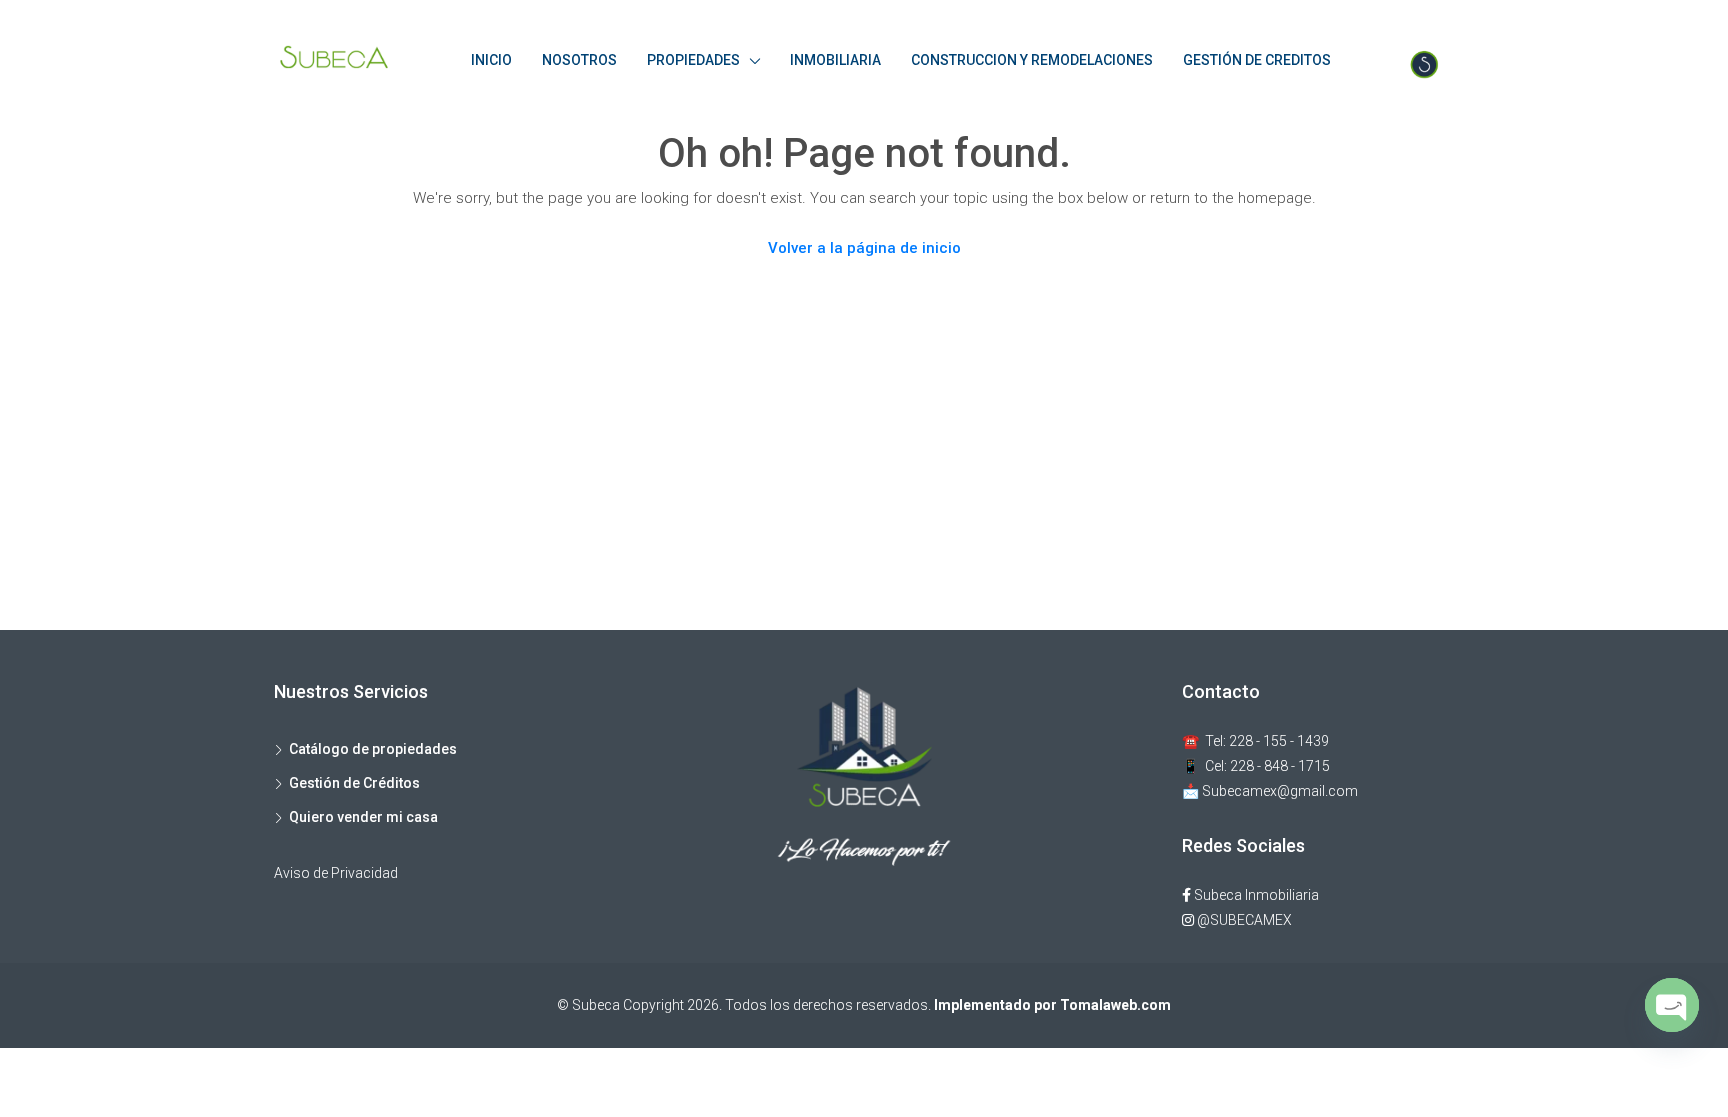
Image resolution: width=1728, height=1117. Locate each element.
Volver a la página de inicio (864, 248)
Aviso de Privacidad (336, 873)
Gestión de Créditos (354, 783)
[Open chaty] (1672, 1005)
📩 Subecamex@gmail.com (1270, 791)
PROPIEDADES (693, 60)
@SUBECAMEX (1243, 920)
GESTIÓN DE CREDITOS (1257, 60)
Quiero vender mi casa (363, 817)
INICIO (491, 60)
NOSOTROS (579, 60)
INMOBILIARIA (835, 60)
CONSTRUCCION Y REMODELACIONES (1032, 60)
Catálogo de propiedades (373, 749)
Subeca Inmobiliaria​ (1255, 895)
